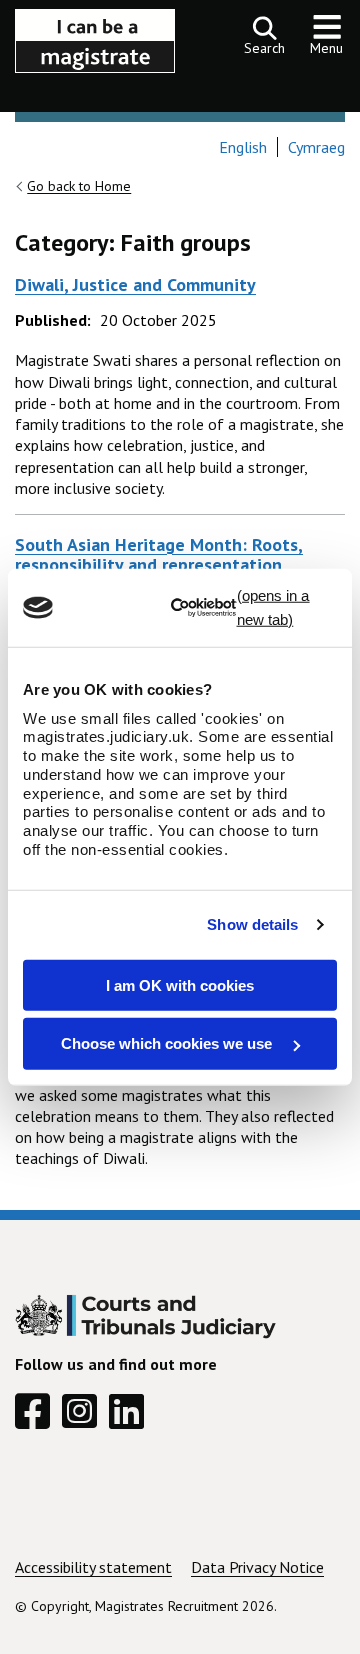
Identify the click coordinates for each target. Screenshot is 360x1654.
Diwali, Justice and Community (135, 284)
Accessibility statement (93, 1567)
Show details (252, 924)
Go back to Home (79, 186)
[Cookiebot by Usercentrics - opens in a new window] (254, 608)
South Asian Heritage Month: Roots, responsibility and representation (159, 554)
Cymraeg (316, 147)
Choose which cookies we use (168, 1043)
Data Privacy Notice (257, 1567)
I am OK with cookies (180, 984)
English (243, 147)
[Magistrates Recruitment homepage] (95, 46)
